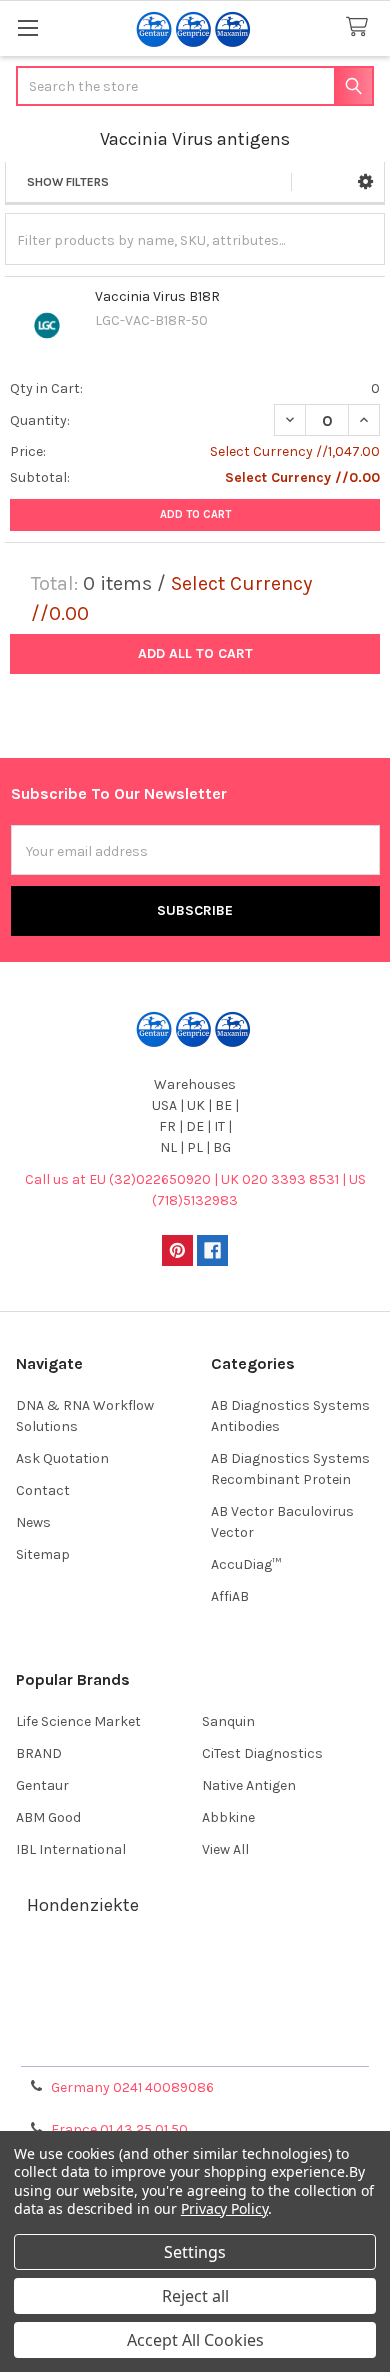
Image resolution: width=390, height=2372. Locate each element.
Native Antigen (249, 1785)
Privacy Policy (195, 2044)
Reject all (195, 2296)
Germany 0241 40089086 (132, 2087)
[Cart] (361, 27)
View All (225, 1849)
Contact (43, 1490)
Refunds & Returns (195, 2020)
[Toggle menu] (27, 27)
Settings (195, 2252)
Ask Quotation (62, 1458)
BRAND (39, 1753)
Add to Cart (195, 514)
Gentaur (42, 1785)
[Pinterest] (177, 1250)
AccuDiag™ (246, 1564)
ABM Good (48, 1817)
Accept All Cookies (195, 2340)
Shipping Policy (195, 1996)
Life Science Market (78, 1721)
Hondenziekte (83, 1905)
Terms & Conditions (195, 1972)
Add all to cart (195, 653)
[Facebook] (212, 1250)
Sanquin (228, 1721)
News (33, 1522)
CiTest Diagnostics (262, 1753)
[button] (365, 182)
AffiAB (230, 1596)
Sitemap (43, 1554)
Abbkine (228, 1817)
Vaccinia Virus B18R (157, 296)
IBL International (71, 1849)
